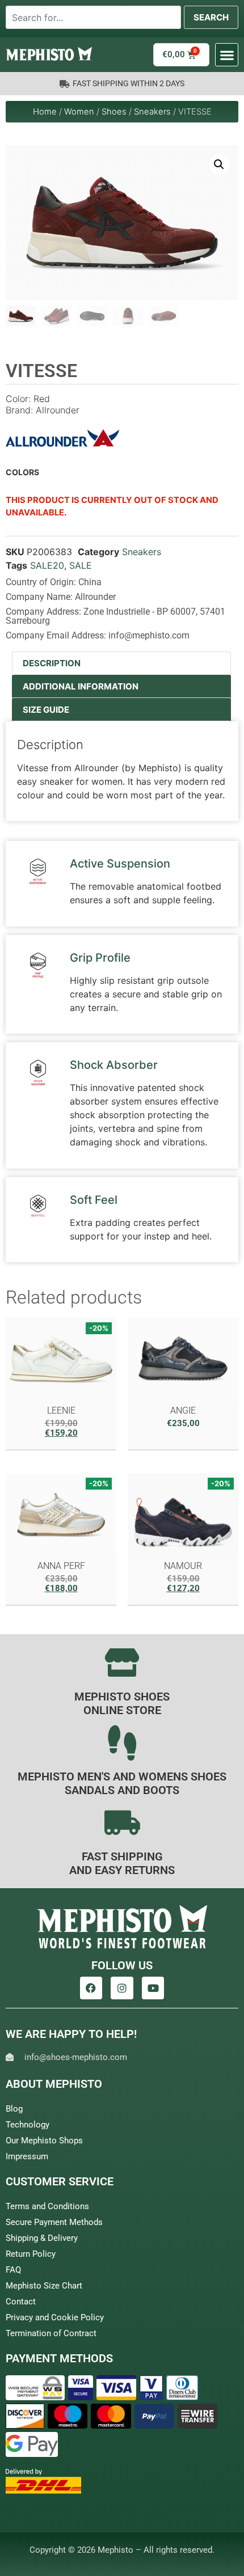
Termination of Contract (51, 2333)
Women (79, 112)
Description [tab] (52, 663)
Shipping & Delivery (42, 2238)
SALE (81, 565)
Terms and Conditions (47, 2206)
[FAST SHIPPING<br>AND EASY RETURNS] (122, 1822)
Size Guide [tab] (46, 710)
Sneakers (152, 112)
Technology (28, 2125)
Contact (21, 2302)
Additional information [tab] (81, 686)
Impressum (27, 2156)
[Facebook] (91, 1988)
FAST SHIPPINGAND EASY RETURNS (122, 1863)
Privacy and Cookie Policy (55, 2317)
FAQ (13, 2270)
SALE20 (47, 565)
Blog (14, 2109)
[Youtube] (153, 1988)
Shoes (114, 112)
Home (45, 112)
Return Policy (31, 2254)
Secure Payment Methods (54, 2222)
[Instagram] (122, 1988)
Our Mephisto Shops (44, 2141)
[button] (227, 55)
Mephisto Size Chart (44, 2286)
